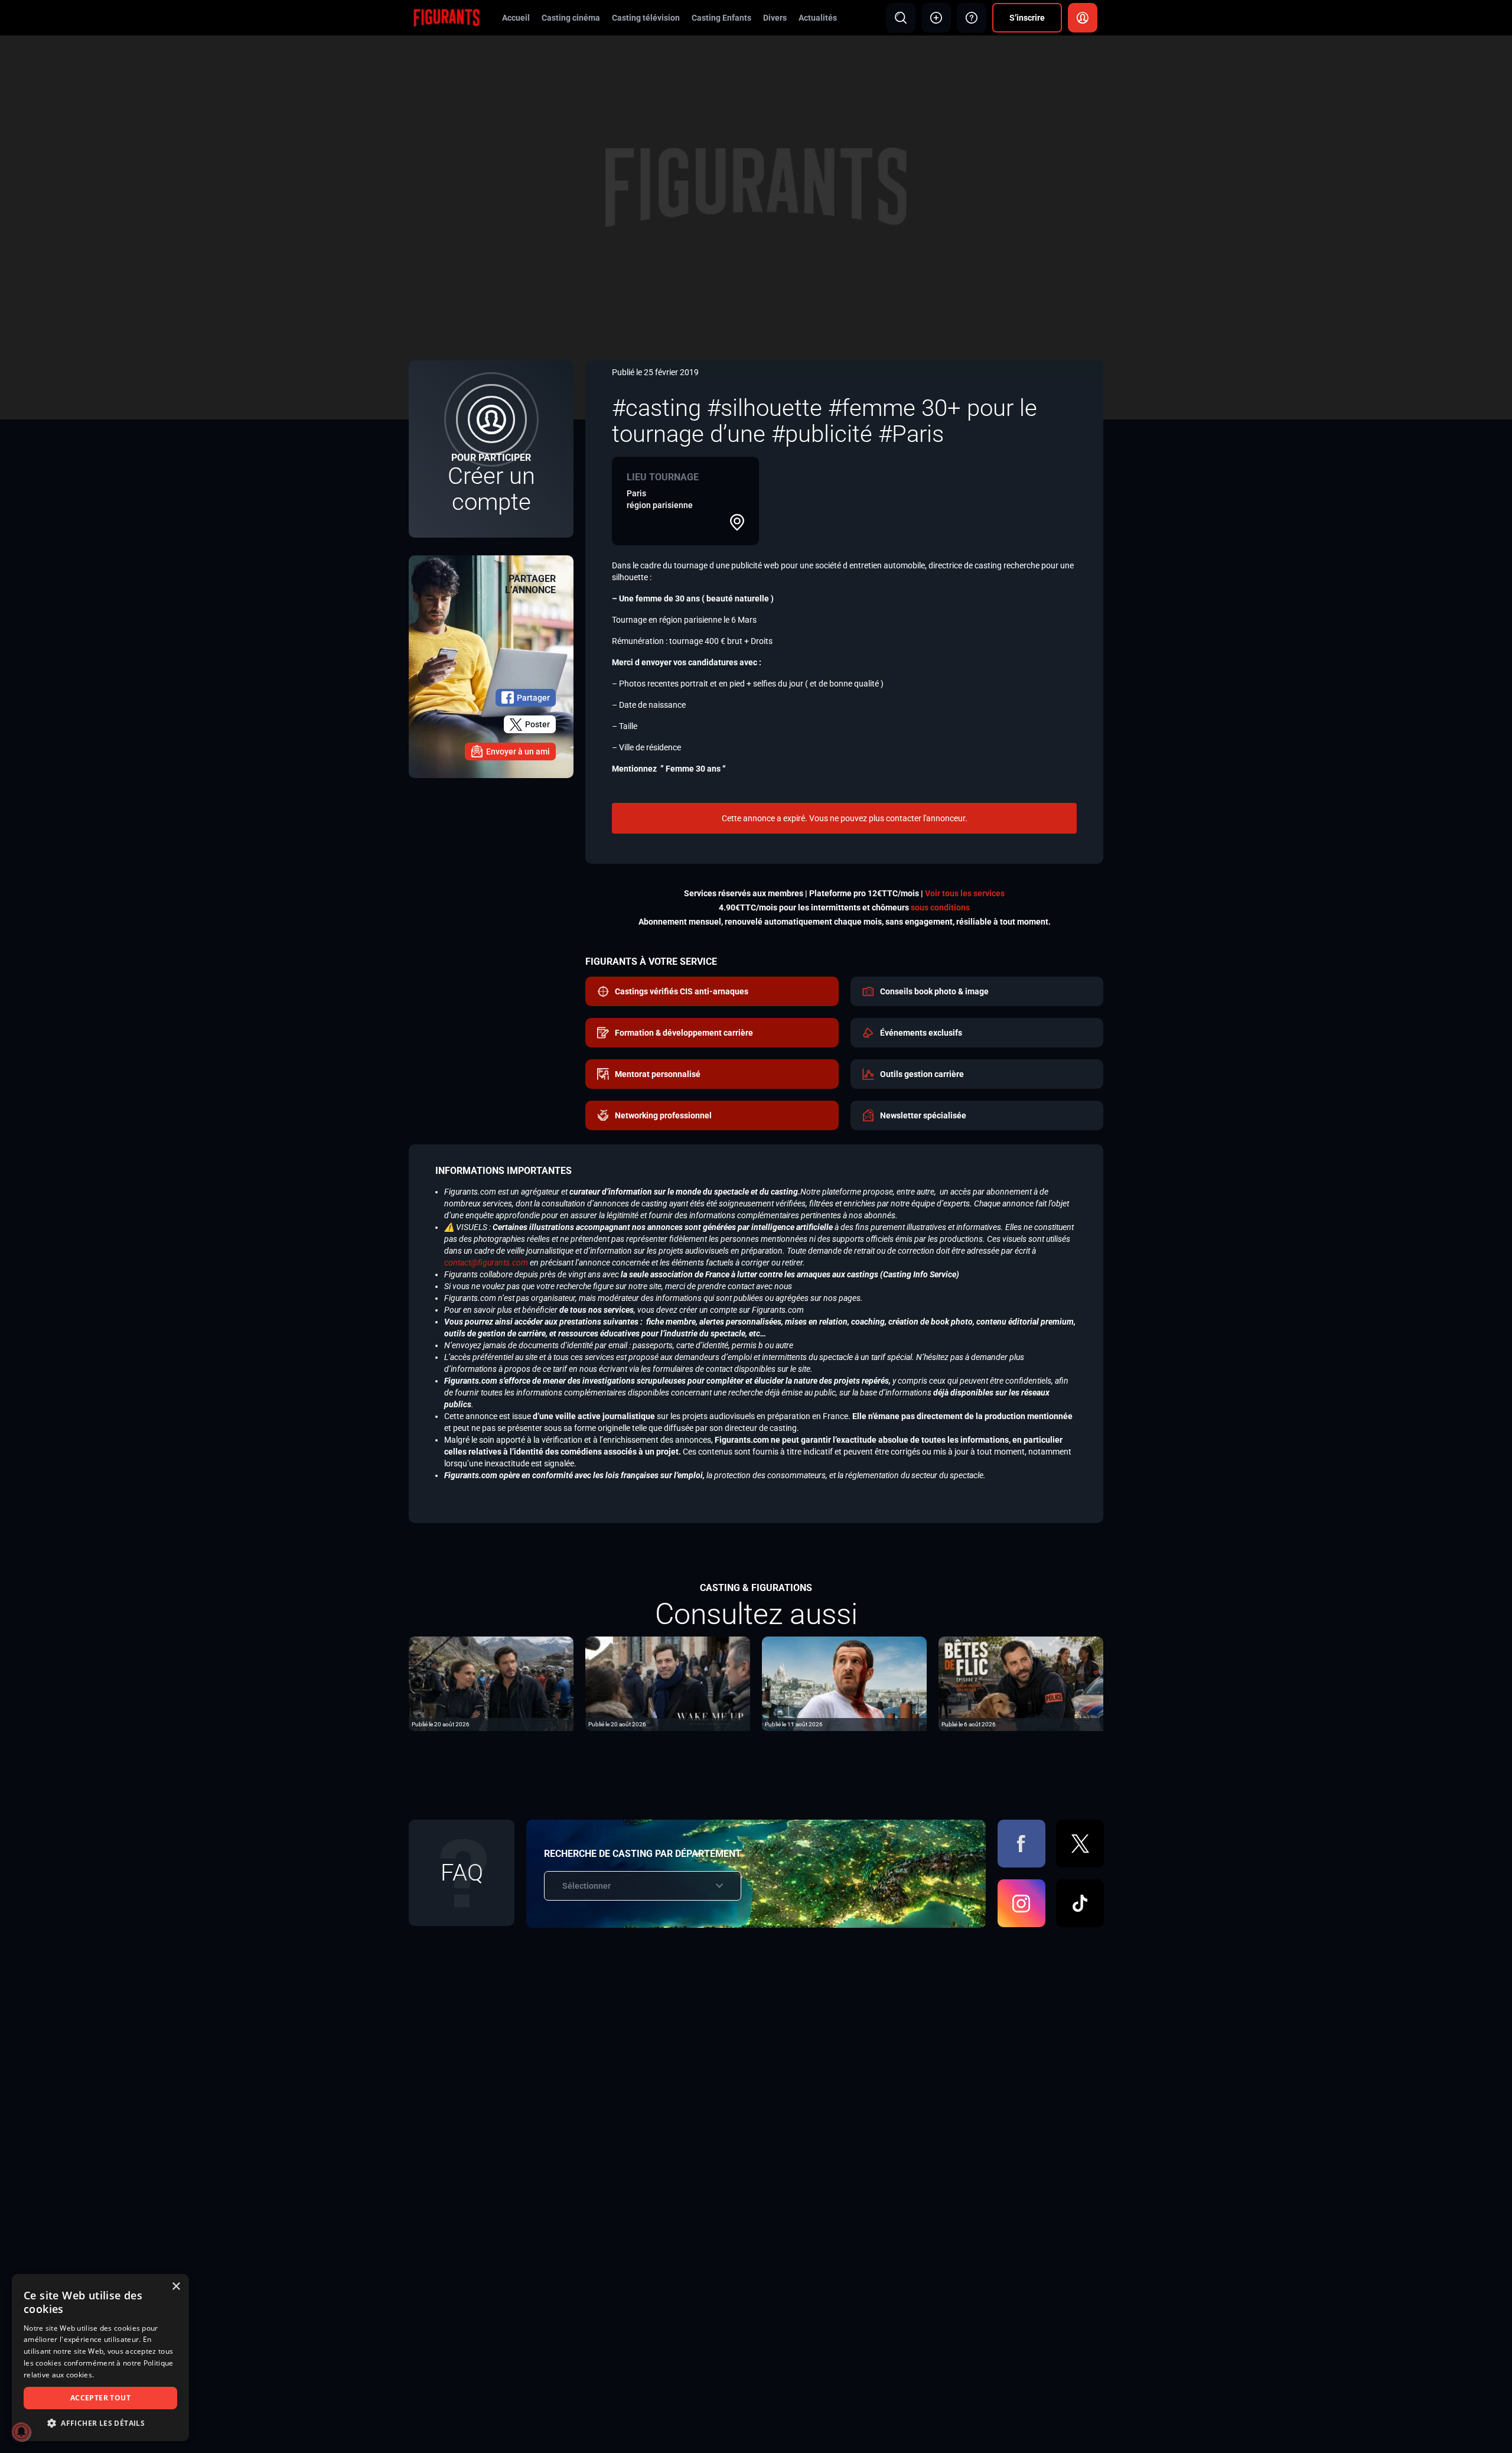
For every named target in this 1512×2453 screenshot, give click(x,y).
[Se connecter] (1083, 18)
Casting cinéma (571, 18)
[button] (100, 2423)
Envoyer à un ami (518, 751)
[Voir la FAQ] (972, 18)
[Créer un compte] (491, 449)
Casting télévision (646, 18)
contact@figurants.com (486, 1263)
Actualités (818, 18)
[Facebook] (1021, 1844)
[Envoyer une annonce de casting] (936, 18)
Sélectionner (586, 1886)
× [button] (176, 2287)
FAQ (462, 1873)
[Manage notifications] (21, 2432)
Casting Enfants (721, 18)
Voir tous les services (965, 893)
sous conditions (940, 907)
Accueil (516, 18)
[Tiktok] (1080, 1903)
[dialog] (100, 2358)
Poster (537, 724)
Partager (533, 698)
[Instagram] (1021, 1903)
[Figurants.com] (447, 17)
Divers (775, 18)
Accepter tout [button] (100, 2398)
